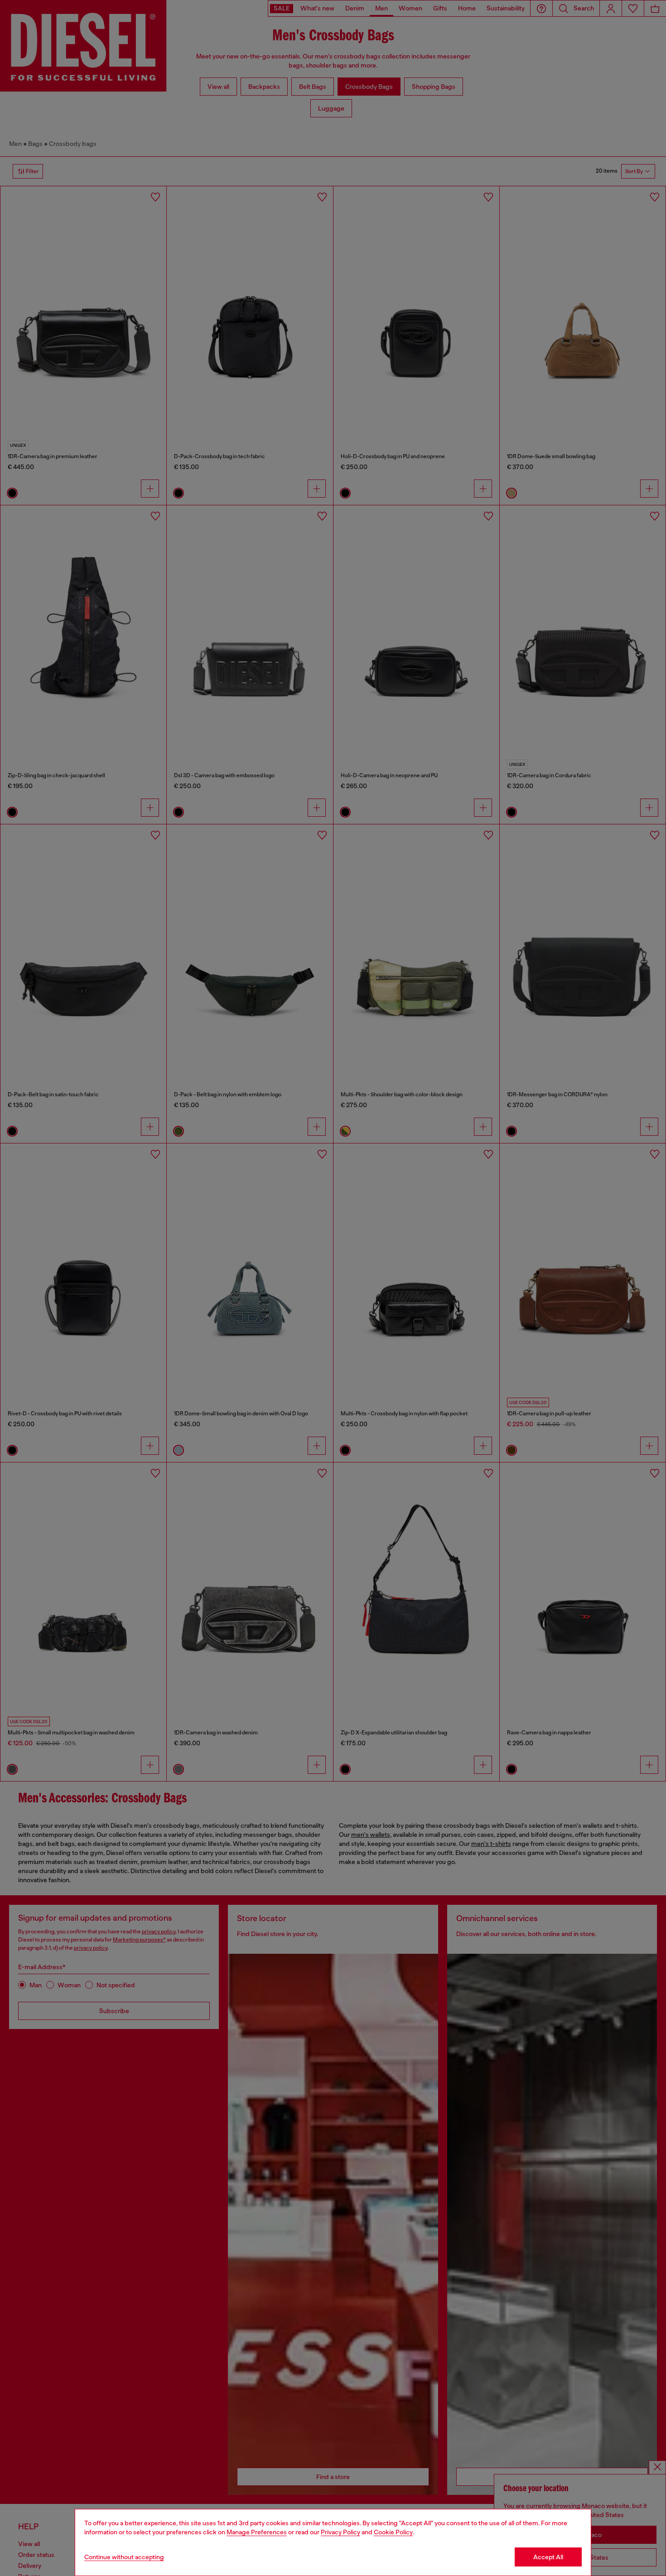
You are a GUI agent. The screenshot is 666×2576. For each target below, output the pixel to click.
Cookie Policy (393, 2532)
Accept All (548, 2557)
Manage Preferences (257, 2532)
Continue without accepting (124, 2557)
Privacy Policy (340, 2532)
